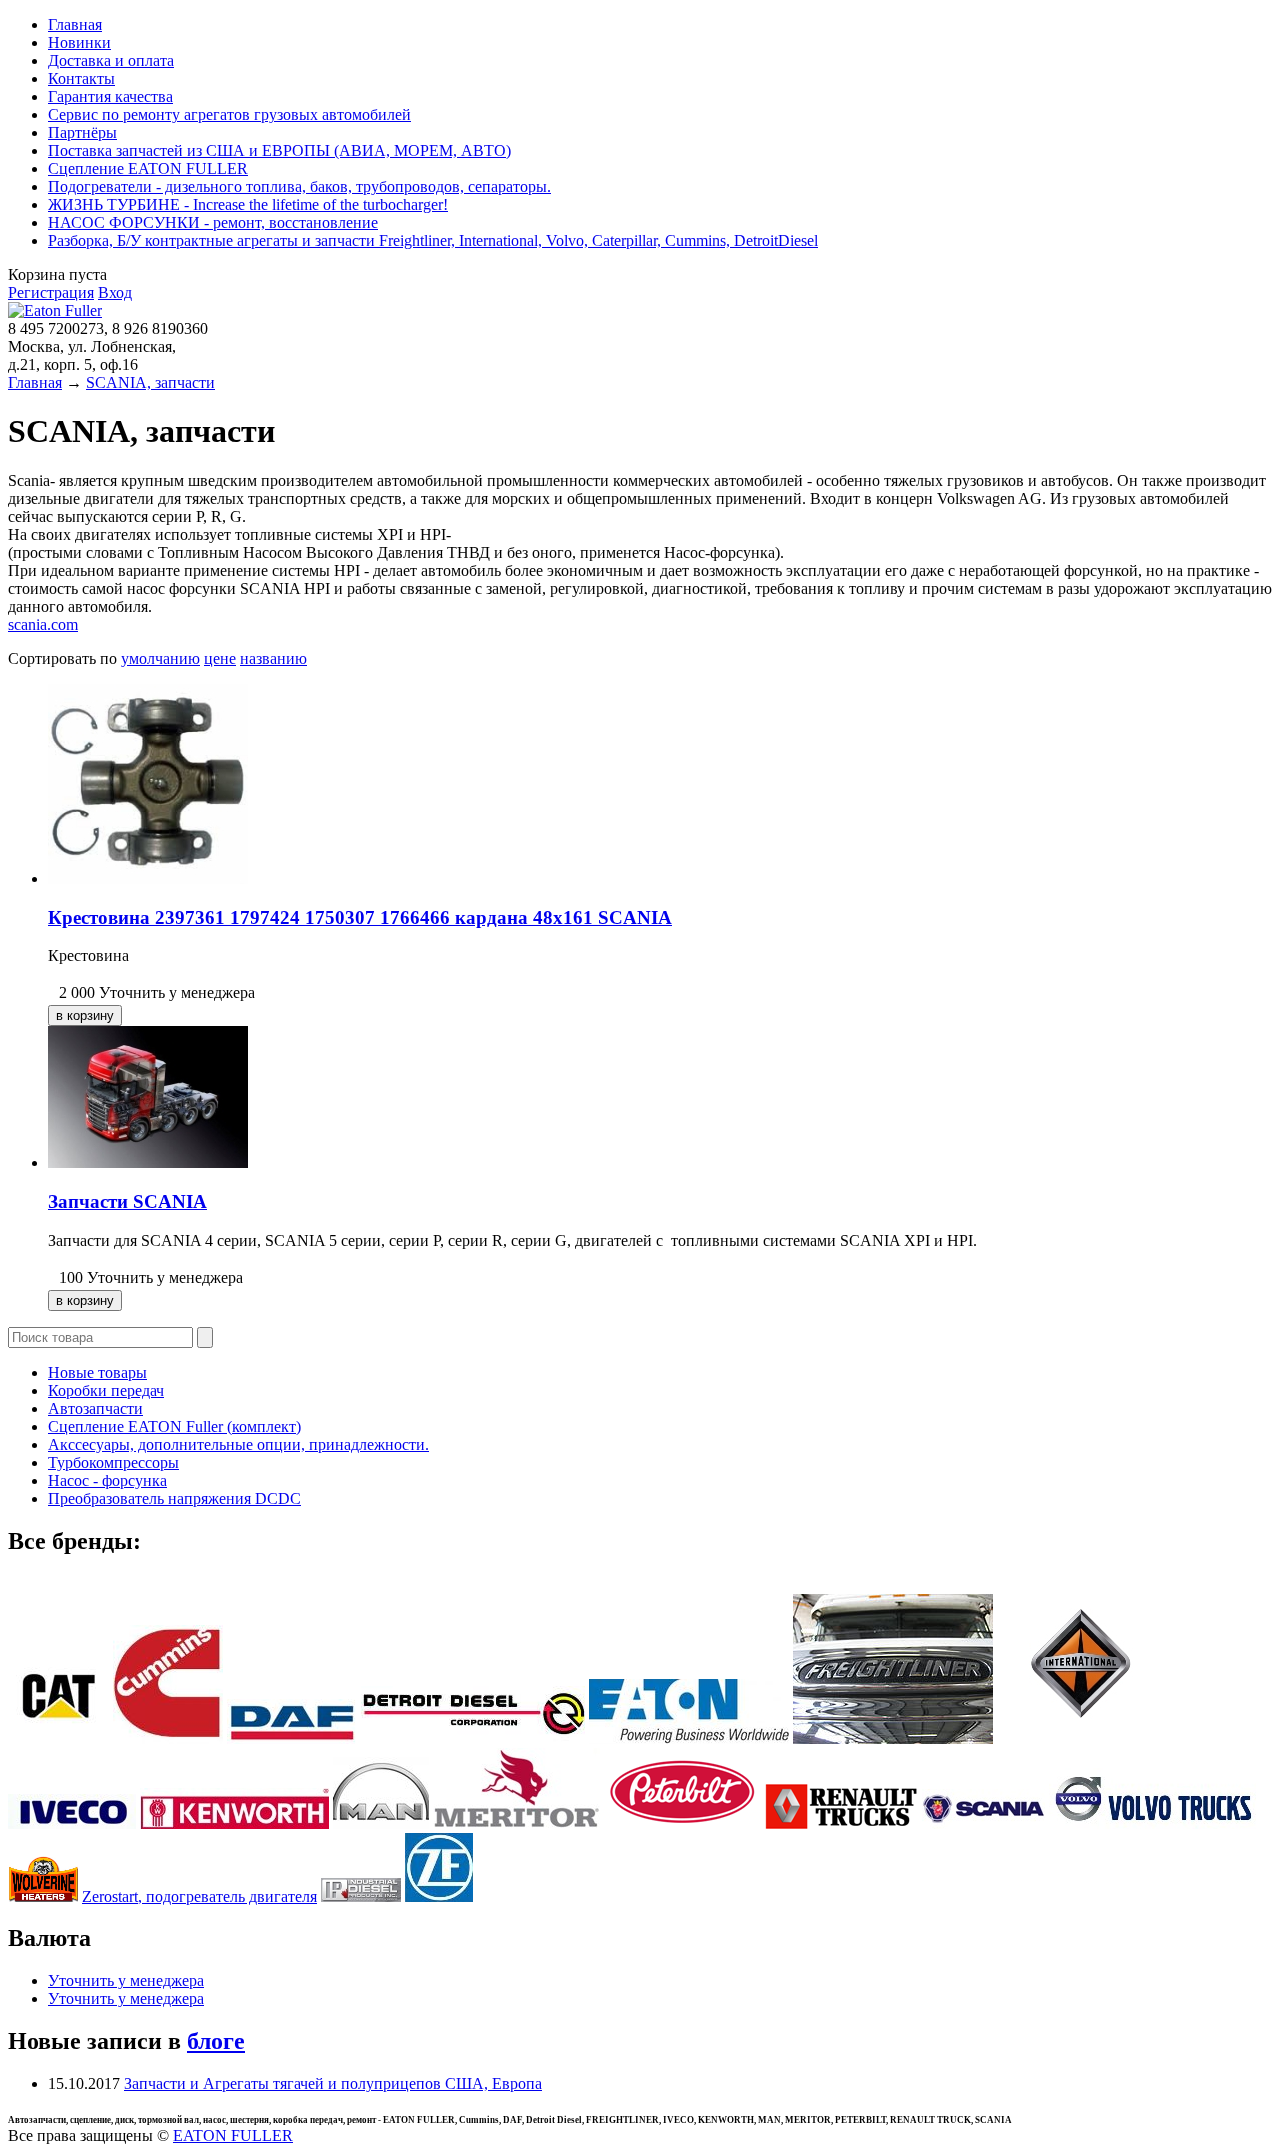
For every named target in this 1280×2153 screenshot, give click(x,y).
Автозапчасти (95, 1408)
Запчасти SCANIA (127, 1201)
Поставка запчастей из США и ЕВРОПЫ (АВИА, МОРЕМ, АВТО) (279, 150)
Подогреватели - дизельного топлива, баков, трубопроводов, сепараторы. (299, 186)
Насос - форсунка (107, 1480)
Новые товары (97, 1372)
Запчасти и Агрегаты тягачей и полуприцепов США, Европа (333, 2083)
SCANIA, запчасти (150, 382)
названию (273, 658)
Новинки (79, 42)
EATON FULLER (233, 2135)
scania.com (43, 624)
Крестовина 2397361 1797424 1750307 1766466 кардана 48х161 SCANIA (360, 917)
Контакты (81, 78)
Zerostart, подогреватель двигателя (199, 1896)
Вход (115, 292)
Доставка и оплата (111, 60)
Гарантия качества (110, 96)
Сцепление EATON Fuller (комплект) (174, 1426)
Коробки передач (106, 1390)
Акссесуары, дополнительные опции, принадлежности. (238, 1444)
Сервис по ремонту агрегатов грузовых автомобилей (229, 114)
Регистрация (51, 292)
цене (220, 658)
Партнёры (82, 132)
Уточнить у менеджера (126, 1980)
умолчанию (160, 658)
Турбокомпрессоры (113, 1462)
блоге (216, 2041)
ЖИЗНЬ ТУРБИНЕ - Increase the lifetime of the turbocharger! (248, 204)
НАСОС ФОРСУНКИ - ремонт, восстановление (213, 222)
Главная (75, 24)
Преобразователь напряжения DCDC (174, 1498)
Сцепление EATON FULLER (148, 168)
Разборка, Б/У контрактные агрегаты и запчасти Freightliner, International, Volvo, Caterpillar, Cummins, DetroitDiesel (433, 240)
